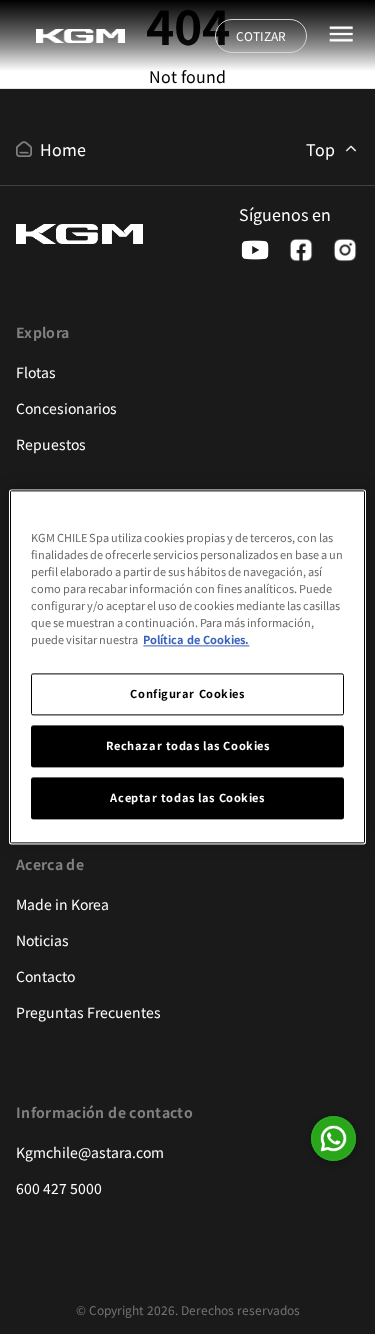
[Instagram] (345, 250)
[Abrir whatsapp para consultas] (333, 1138)
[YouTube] (255, 250)
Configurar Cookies (187, 694)
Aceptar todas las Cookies (187, 798)
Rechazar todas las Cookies (188, 746)
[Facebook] (301, 250)
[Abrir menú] (341, 34)
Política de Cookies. (196, 640)
